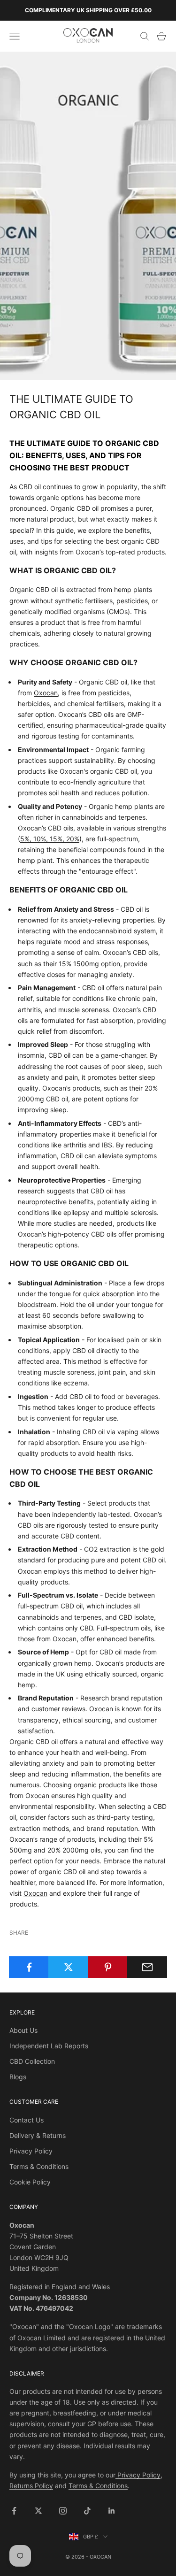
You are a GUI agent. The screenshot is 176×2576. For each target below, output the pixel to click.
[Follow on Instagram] (63, 2511)
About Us (23, 2030)
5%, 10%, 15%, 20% (50, 839)
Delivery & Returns (38, 2135)
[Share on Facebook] (29, 1967)
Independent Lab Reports (49, 2046)
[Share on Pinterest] (108, 1967)
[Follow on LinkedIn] (112, 2511)
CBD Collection (32, 2061)
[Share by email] (147, 1967)
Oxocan (46, 693)
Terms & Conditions (39, 2166)
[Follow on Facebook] (14, 2511)
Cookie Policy (30, 2182)
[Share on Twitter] (68, 1967)
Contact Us (27, 2120)
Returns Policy (31, 2486)
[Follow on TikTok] (87, 2511)
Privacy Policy (31, 2151)
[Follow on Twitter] (38, 2511)
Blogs (18, 2077)
